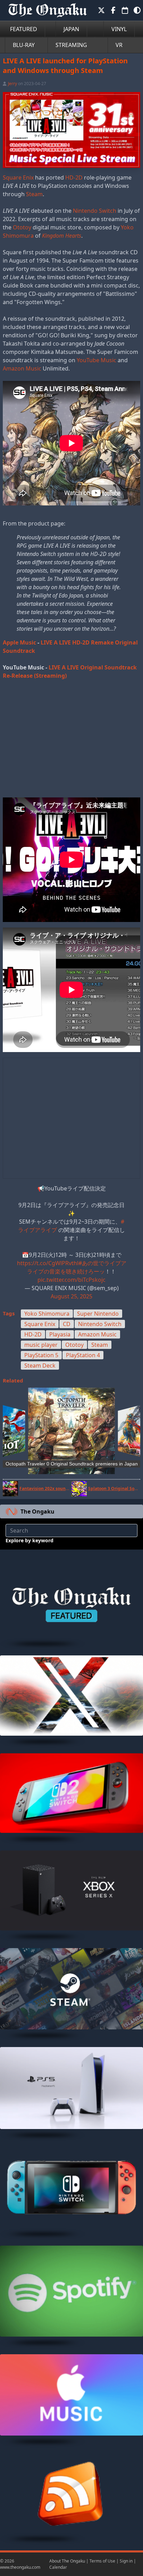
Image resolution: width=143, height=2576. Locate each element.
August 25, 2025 (71, 1296)
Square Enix (18, 177)
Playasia (60, 1334)
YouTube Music (96, 360)
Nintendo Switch (95, 211)
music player (41, 1345)
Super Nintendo (98, 1314)
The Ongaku (37, 1511)
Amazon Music (22, 368)
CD (67, 1324)
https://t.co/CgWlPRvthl (48, 1263)
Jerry (12, 84)
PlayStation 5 (41, 1355)
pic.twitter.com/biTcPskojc (71, 1280)
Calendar (58, 2567)
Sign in (126, 2561)
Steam (34, 194)
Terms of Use (102, 2561)
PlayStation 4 (83, 1355)
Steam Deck (40, 1365)
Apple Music (19, 642)
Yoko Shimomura (47, 1314)
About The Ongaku (67, 2561)
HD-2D (74, 177)
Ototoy (22, 227)
